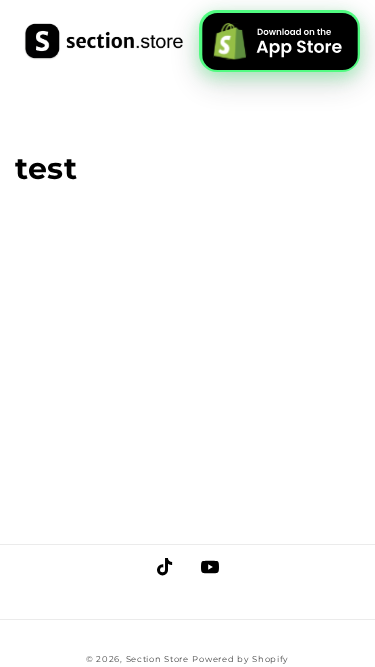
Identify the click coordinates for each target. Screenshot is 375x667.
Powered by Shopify (240, 659)
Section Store (157, 659)
